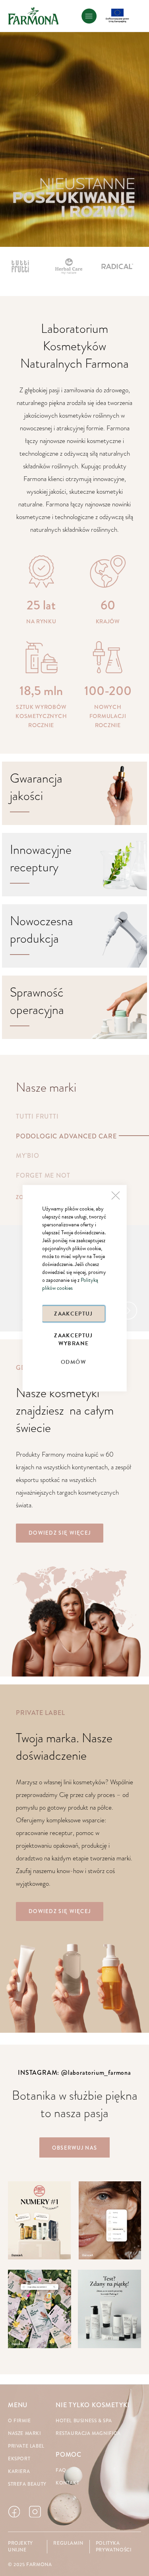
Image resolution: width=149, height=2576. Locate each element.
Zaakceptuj (74, 1313)
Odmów (74, 1362)
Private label (26, 2446)
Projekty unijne (20, 2547)
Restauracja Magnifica (88, 2434)
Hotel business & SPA (84, 2421)
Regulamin (68, 2543)
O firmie (19, 2421)
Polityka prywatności (114, 2547)
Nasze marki (25, 2434)
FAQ (61, 2470)
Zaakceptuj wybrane (74, 1339)
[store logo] (33, 16)
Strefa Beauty (27, 2484)
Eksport (19, 2459)
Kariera (19, 2472)
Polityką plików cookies (70, 1284)
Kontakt (67, 2483)
